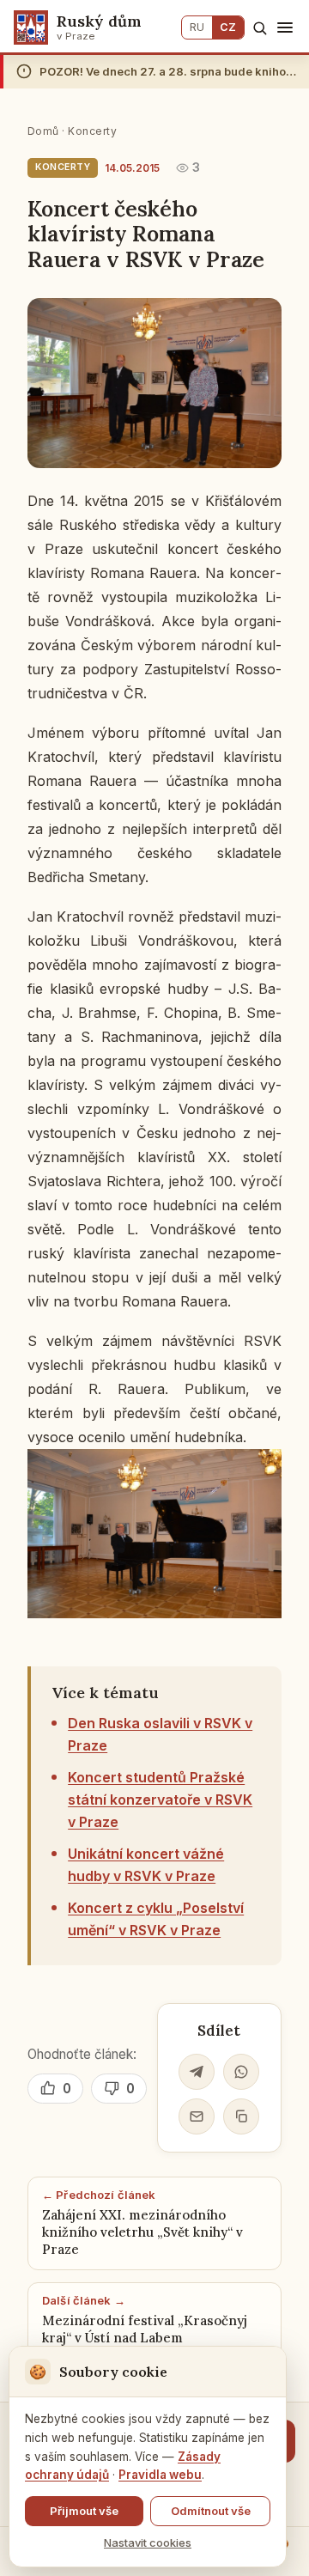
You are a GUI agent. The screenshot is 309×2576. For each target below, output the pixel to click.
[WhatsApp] (241, 2072)
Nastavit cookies (148, 2543)
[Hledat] (260, 28)
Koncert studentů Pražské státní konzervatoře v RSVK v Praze (160, 1799)
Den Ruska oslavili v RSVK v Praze (160, 1734)
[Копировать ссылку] (241, 2116)
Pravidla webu (160, 2475)
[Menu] (285, 27)
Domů (43, 131)
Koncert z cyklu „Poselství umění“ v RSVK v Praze (156, 1919)
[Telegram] (197, 2072)
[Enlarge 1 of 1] (259, 1471)
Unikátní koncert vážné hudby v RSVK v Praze (146, 1865)
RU (197, 27)
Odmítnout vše (211, 2511)
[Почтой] (197, 2116)
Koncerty (92, 131)
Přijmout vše (84, 2511)
